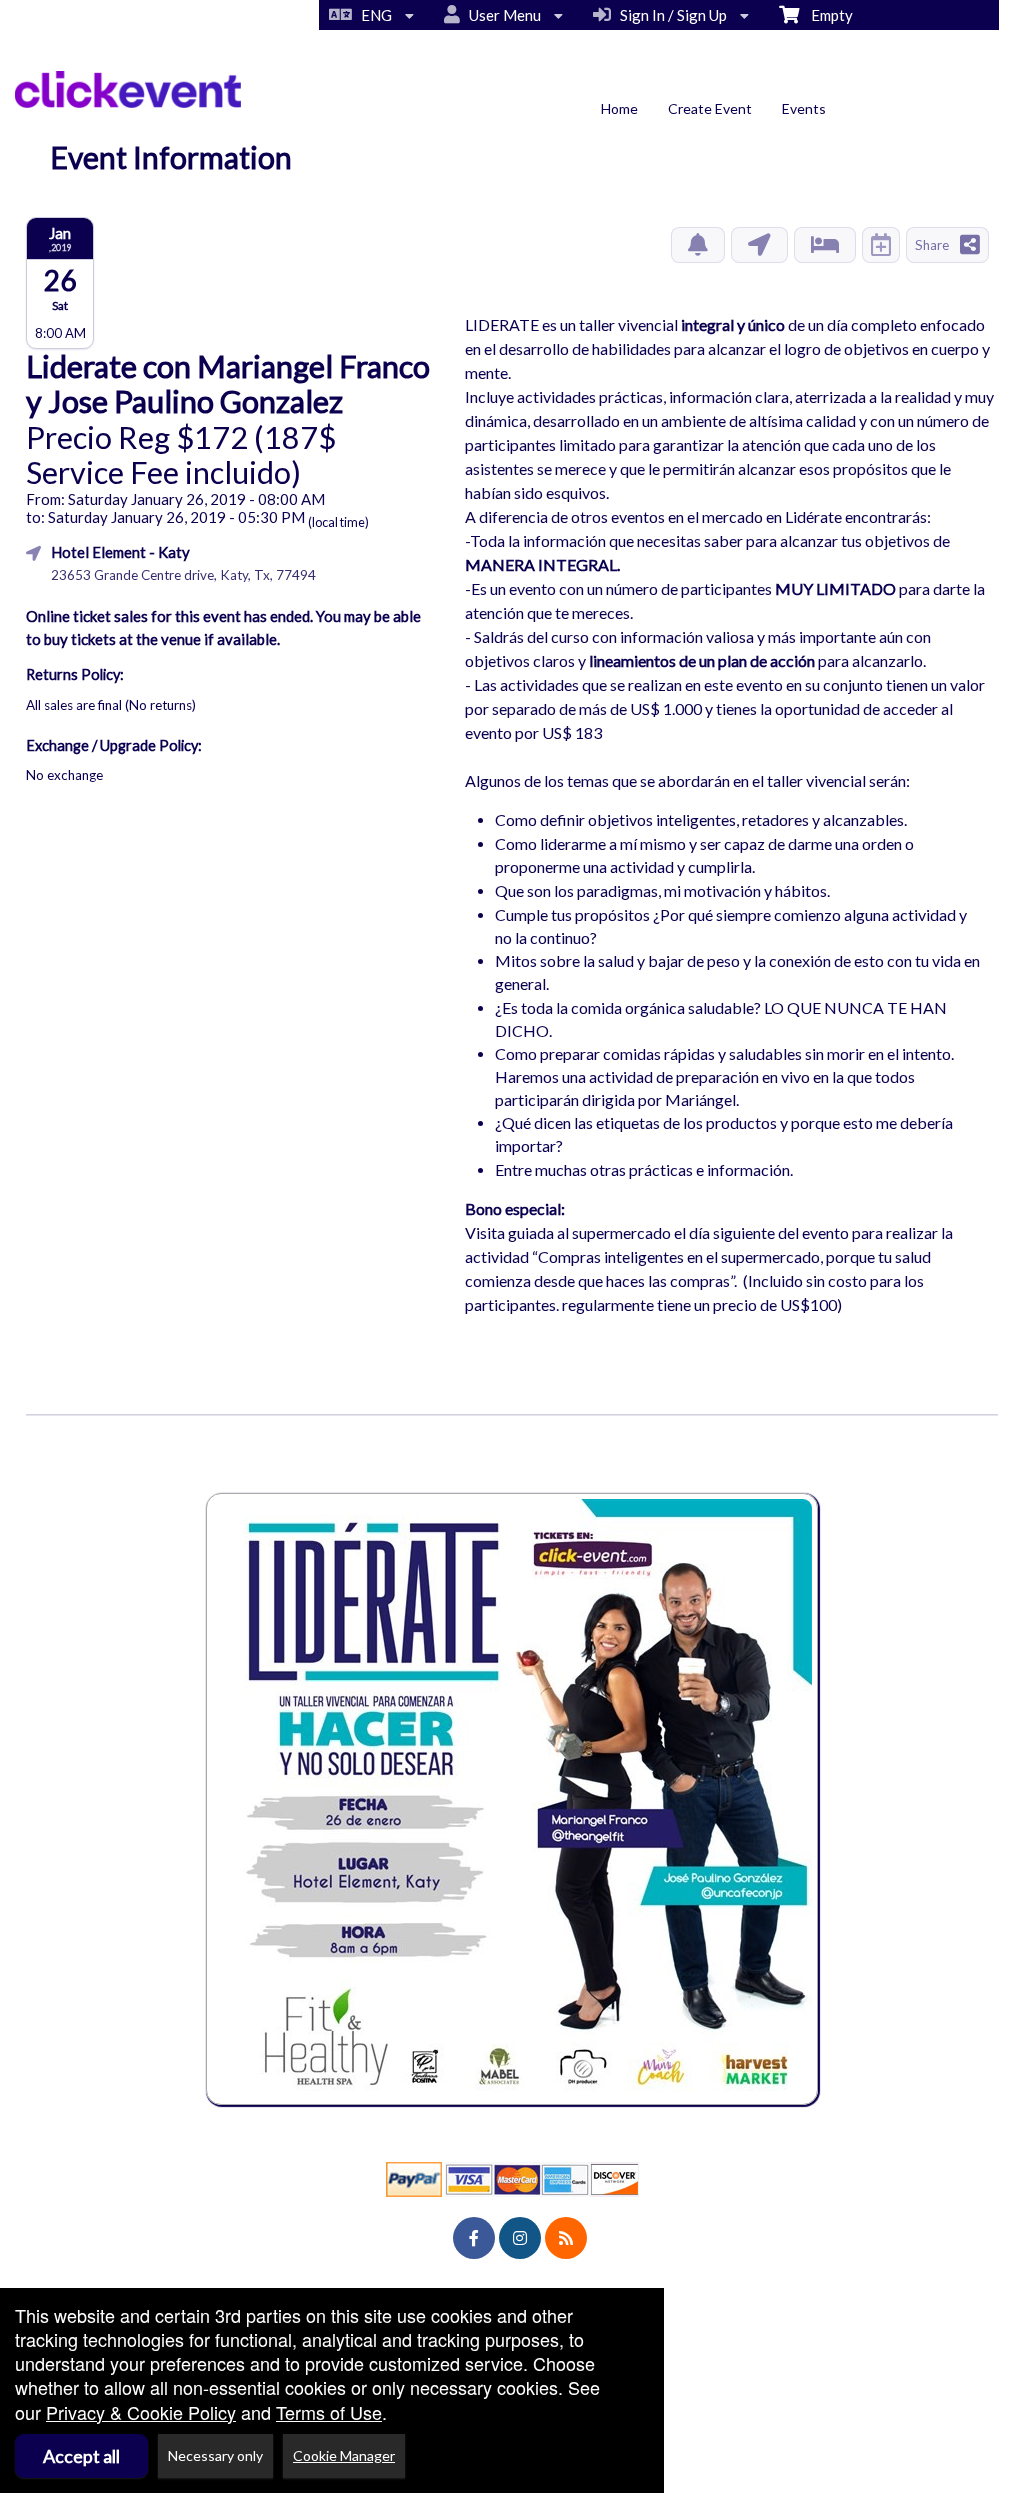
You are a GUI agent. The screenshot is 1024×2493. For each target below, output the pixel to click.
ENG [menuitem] (373, 15)
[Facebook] (474, 2238)
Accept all (81, 2456)
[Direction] (759, 245)
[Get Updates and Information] (698, 245)
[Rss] (566, 2238)
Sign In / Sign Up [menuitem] (670, 15)
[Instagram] (520, 2238)
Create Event (710, 108)
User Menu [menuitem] (502, 15)
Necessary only (215, 2455)
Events (804, 108)
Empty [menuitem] (826, 15)
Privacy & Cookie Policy (141, 2412)
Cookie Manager (344, 2455)
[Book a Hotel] (825, 245)
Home (619, 108)
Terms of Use (329, 2412)
